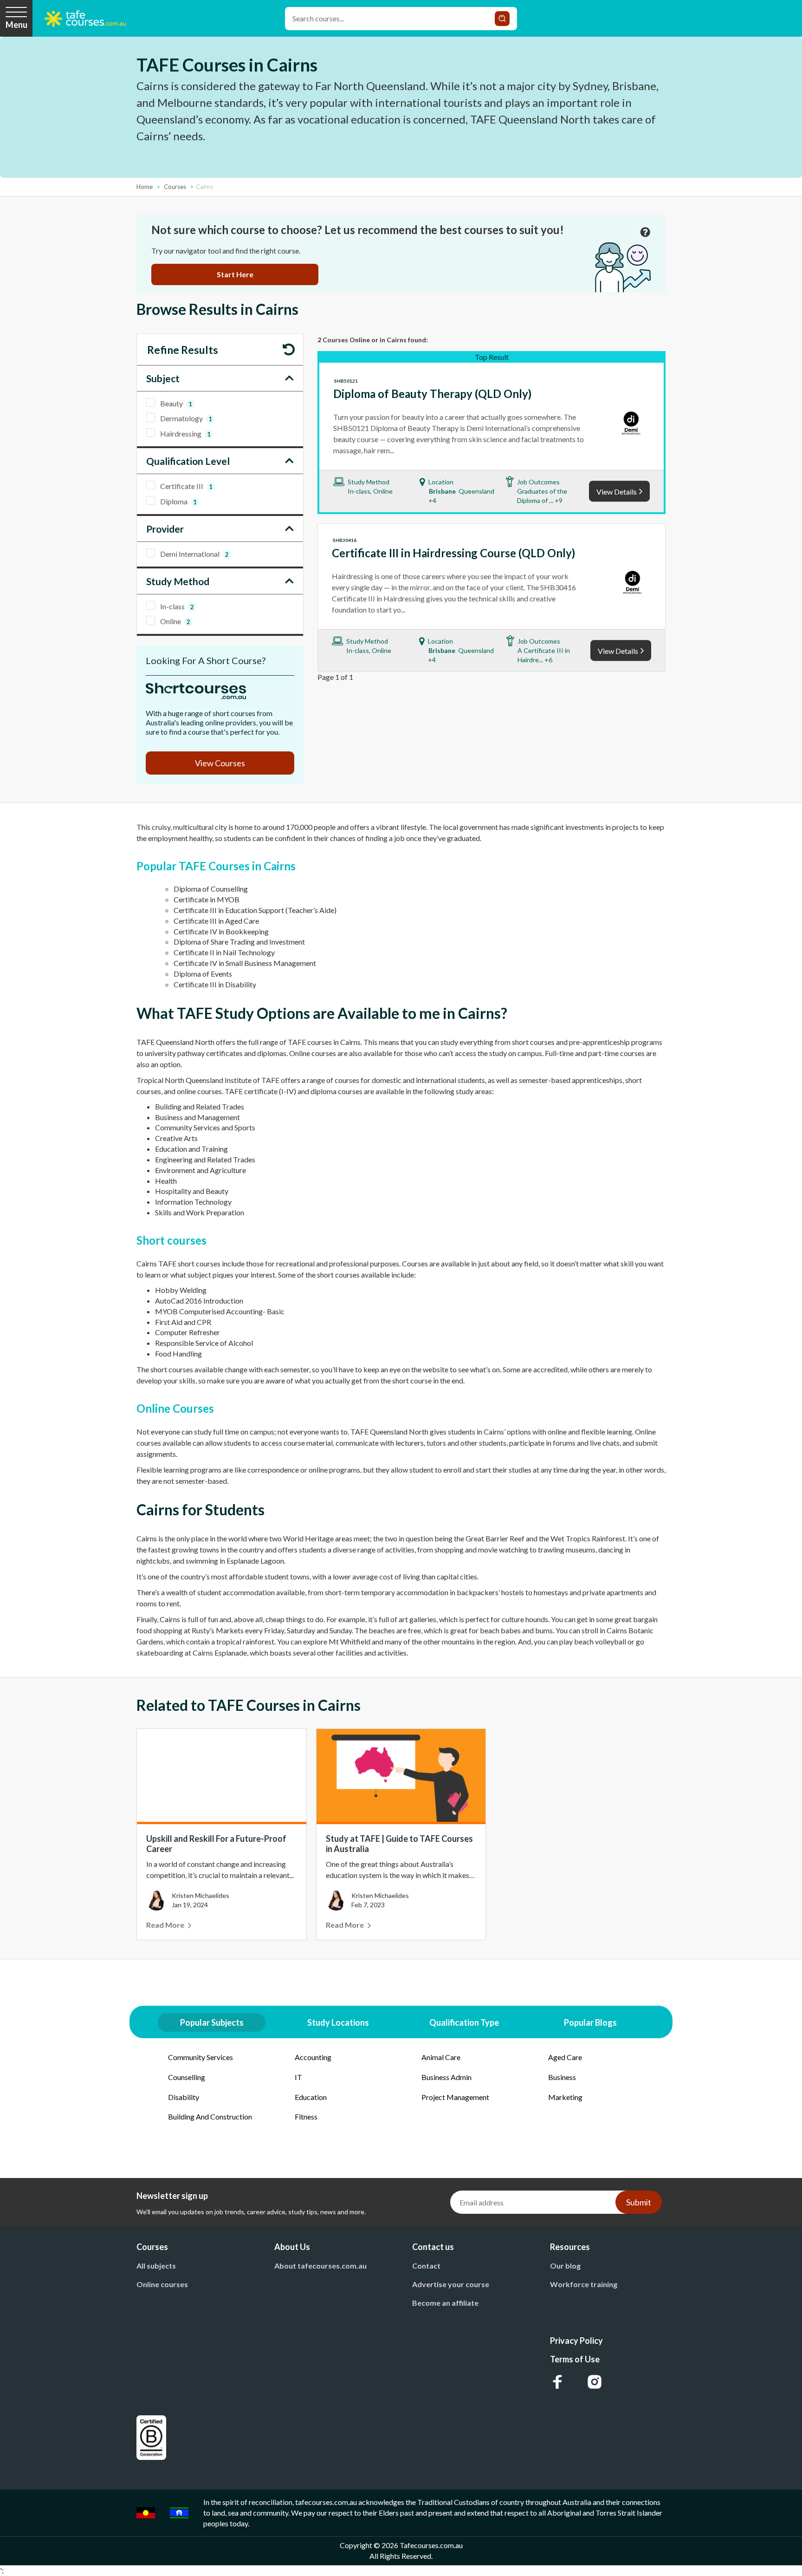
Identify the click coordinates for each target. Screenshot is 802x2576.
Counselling (187, 2077)
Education (311, 2097)
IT (298, 2077)
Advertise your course (451, 2284)
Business (562, 2077)
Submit (639, 2202)
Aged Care (565, 2057)
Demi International (194, 554)
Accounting (313, 2057)
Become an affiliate (445, 2303)
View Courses (220, 763)
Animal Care (441, 2057)
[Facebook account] (557, 2382)
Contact (426, 2266)
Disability (184, 2097)
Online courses (162, 2284)
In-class (177, 606)
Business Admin (446, 2077)
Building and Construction (210, 2116)
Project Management (455, 2097)
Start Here (235, 274)
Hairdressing (185, 434)
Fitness (306, 2116)
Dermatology (186, 418)
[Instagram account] (595, 2382)
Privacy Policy (576, 2341)
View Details (617, 492)
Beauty (176, 403)
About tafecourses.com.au (320, 2266)
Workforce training (584, 2284)
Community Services (200, 2057)
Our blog (565, 2266)
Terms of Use (575, 2359)
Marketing (565, 2097)
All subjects (156, 2266)
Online (175, 621)
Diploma (178, 501)
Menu (16, 25)
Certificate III (186, 486)
